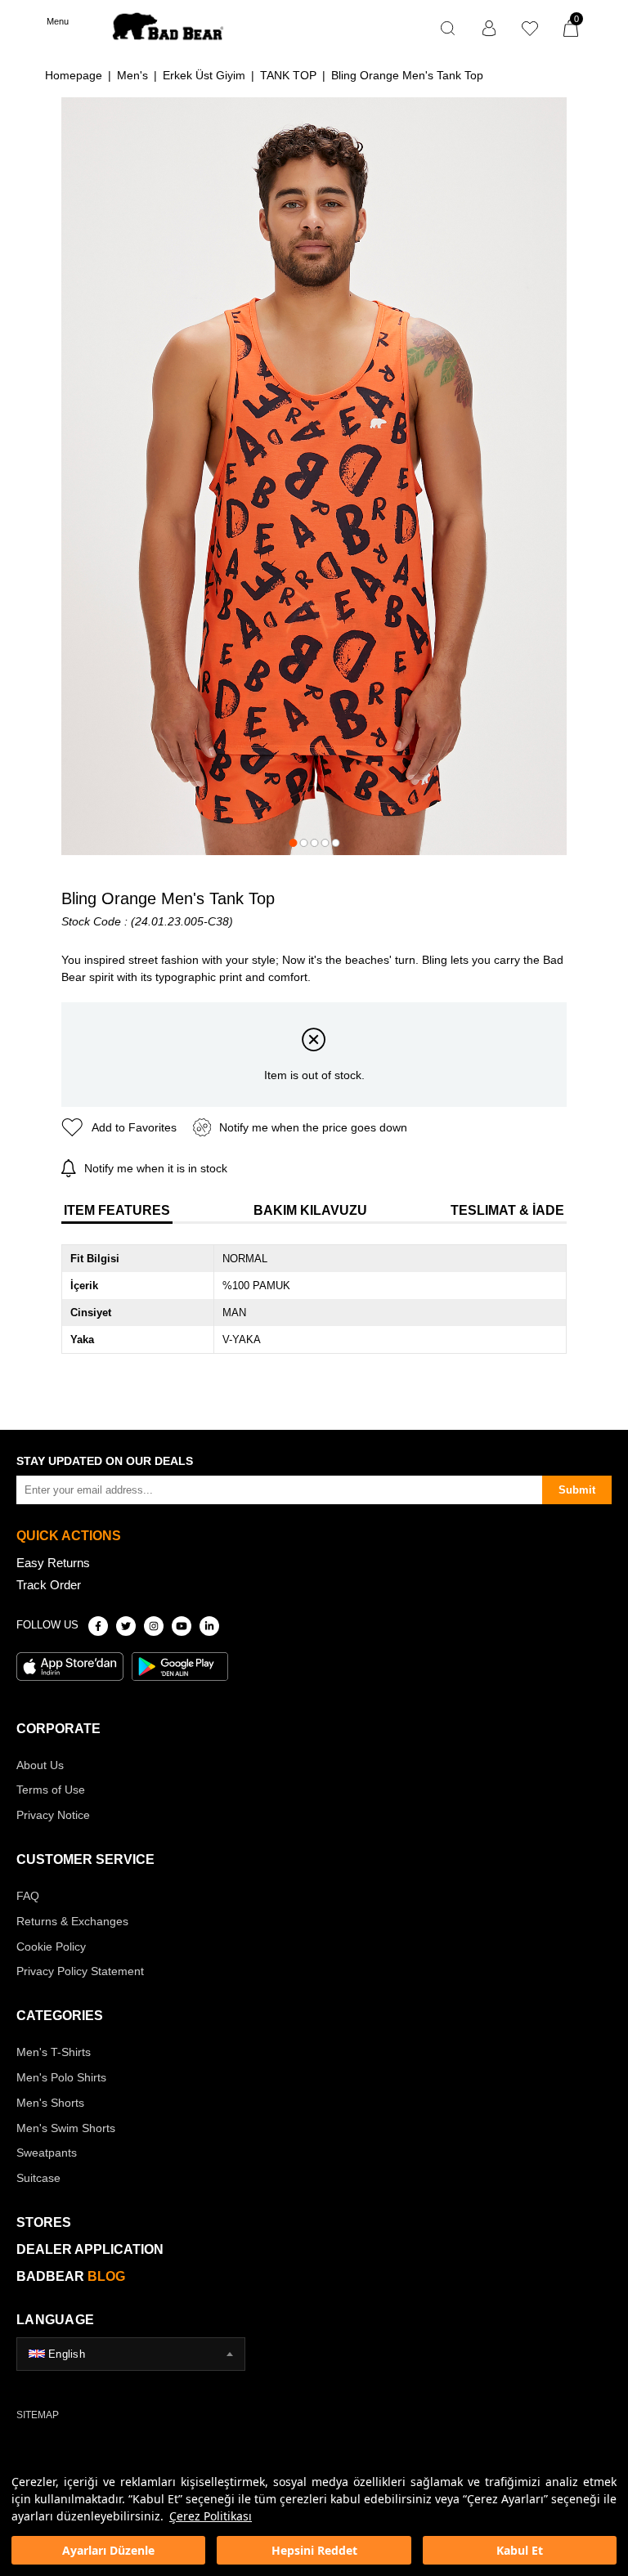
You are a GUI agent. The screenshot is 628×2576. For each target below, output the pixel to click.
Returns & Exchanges (72, 1921)
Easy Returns (53, 1563)
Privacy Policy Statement (80, 1971)
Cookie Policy (51, 1947)
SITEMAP (38, 2415)
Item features (117, 1210)
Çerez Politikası (211, 2516)
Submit (577, 1490)
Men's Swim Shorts (66, 2128)
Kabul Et (520, 2550)
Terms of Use (51, 1790)
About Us (40, 1765)
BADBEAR (71, 2276)
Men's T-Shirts (54, 2052)
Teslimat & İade (507, 1210)
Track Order (49, 1585)
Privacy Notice (53, 1815)
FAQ (28, 1896)
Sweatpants (47, 2153)
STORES (44, 2222)
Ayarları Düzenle (108, 2550)
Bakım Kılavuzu (310, 1210)
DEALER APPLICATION (90, 2249)
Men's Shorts (50, 2103)
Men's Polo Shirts (61, 2077)
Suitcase (38, 2178)
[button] (293, 843)
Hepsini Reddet (314, 2550)
